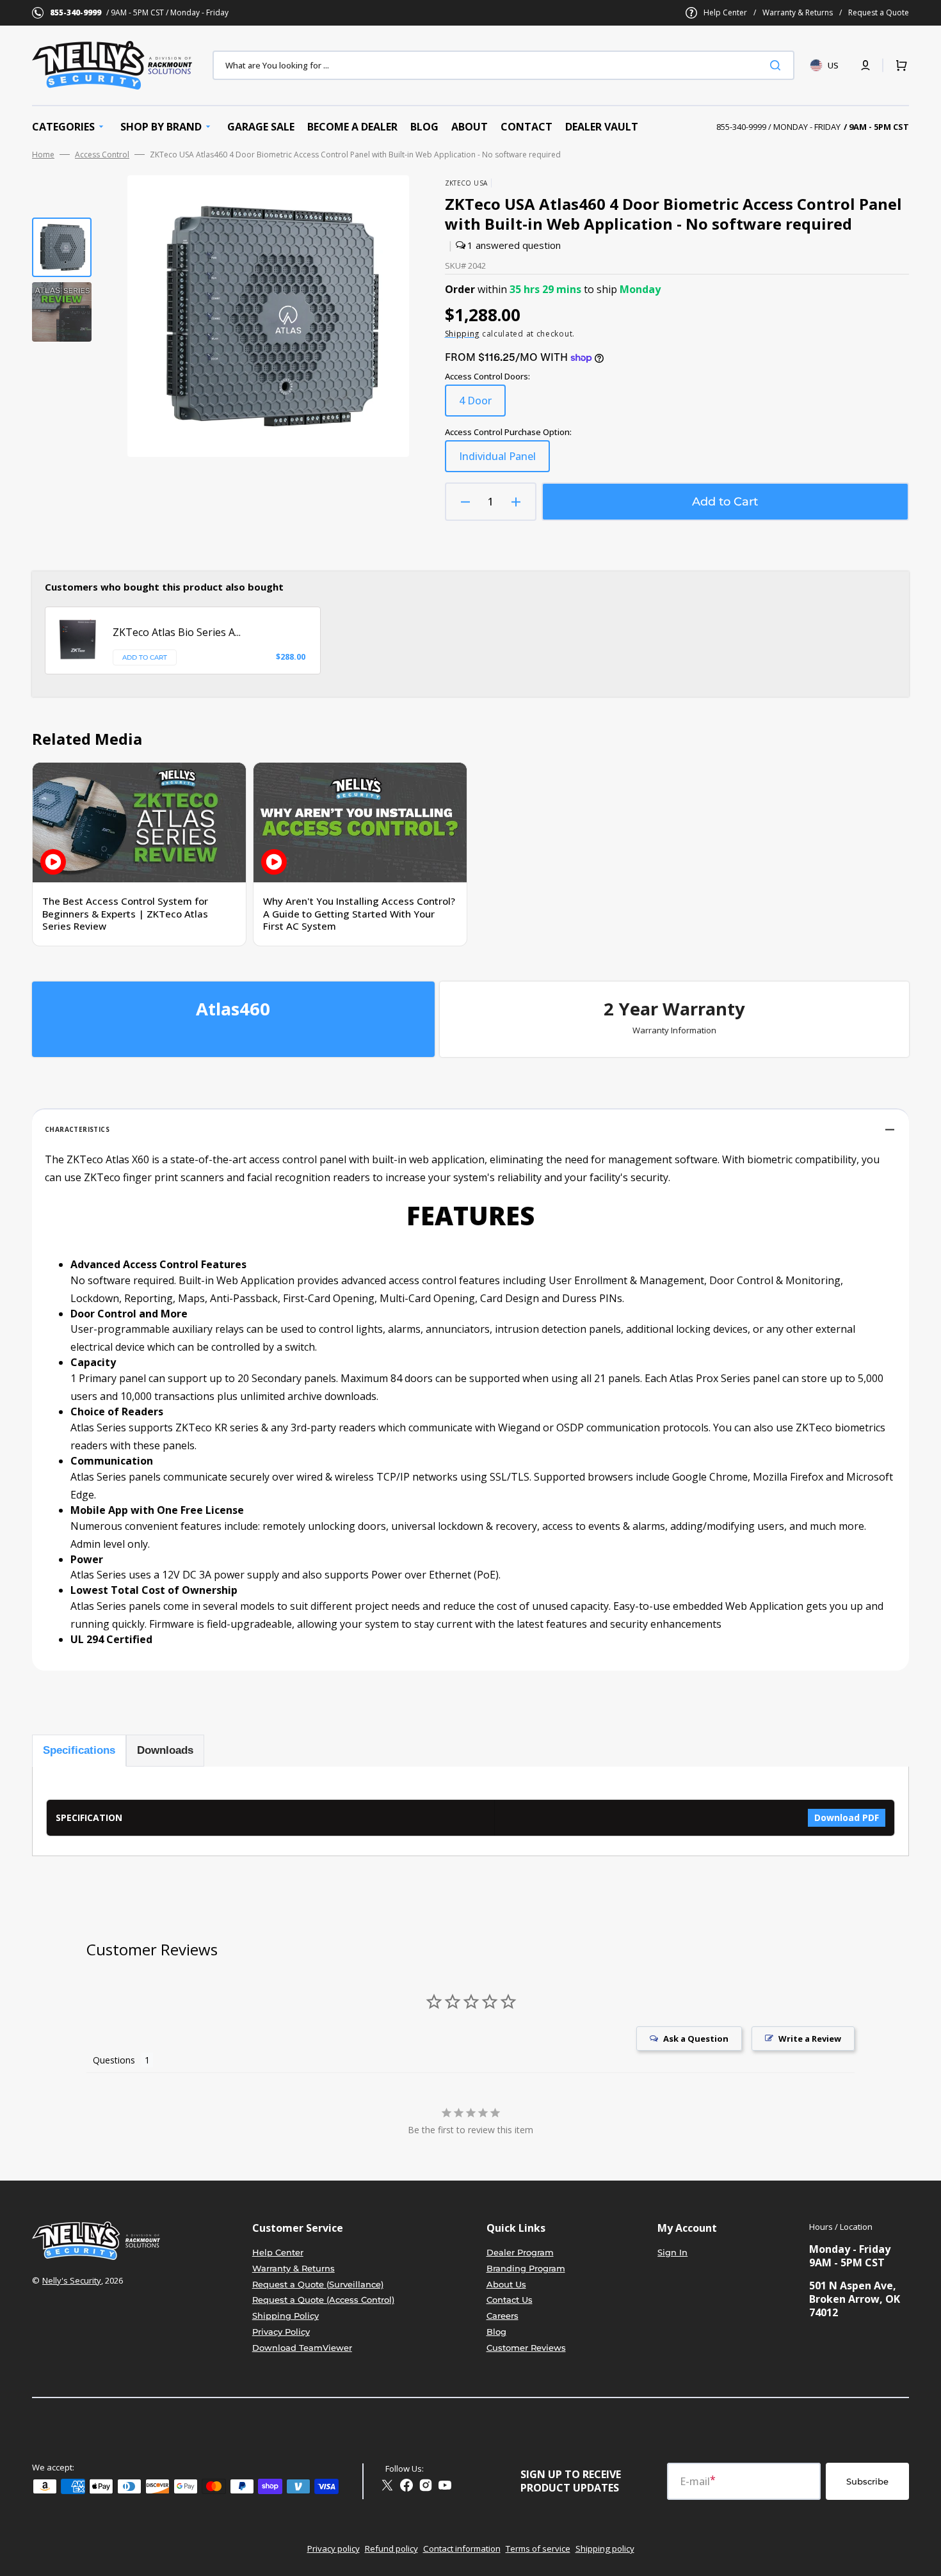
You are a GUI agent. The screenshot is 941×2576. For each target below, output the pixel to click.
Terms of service (538, 2548)
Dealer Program (520, 2252)
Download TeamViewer (302, 2348)
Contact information (462, 2548)
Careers (503, 2316)
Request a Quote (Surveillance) (318, 2284)
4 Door (482, 405)
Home (43, 155)
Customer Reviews (526, 2348)
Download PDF (847, 1817)
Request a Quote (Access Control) (323, 2300)
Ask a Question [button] (696, 2039)
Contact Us (510, 2300)
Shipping (462, 334)
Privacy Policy (281, 2332)
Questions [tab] (114, 2060)
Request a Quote (879, 13)
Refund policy (391, 2548)
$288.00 (291, 657)
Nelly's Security (72, 2280)
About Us (506, 2284)
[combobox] (503, 65)
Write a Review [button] (810, 2039)
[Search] (778, 65)
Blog (496, 2332)
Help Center (725, 13)
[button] (865, 65)
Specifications (79, 1750)
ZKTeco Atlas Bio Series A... (177, 632)
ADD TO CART (145, 657)
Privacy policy (334, 2548)
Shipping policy (605, 2548)
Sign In (672, 2252)
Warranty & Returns (798, 13)
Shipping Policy (286, 2316)
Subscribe (867, 2481)
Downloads (165, 1750)
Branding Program (526, 2268)
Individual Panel (504, 461)
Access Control (102, 155)
